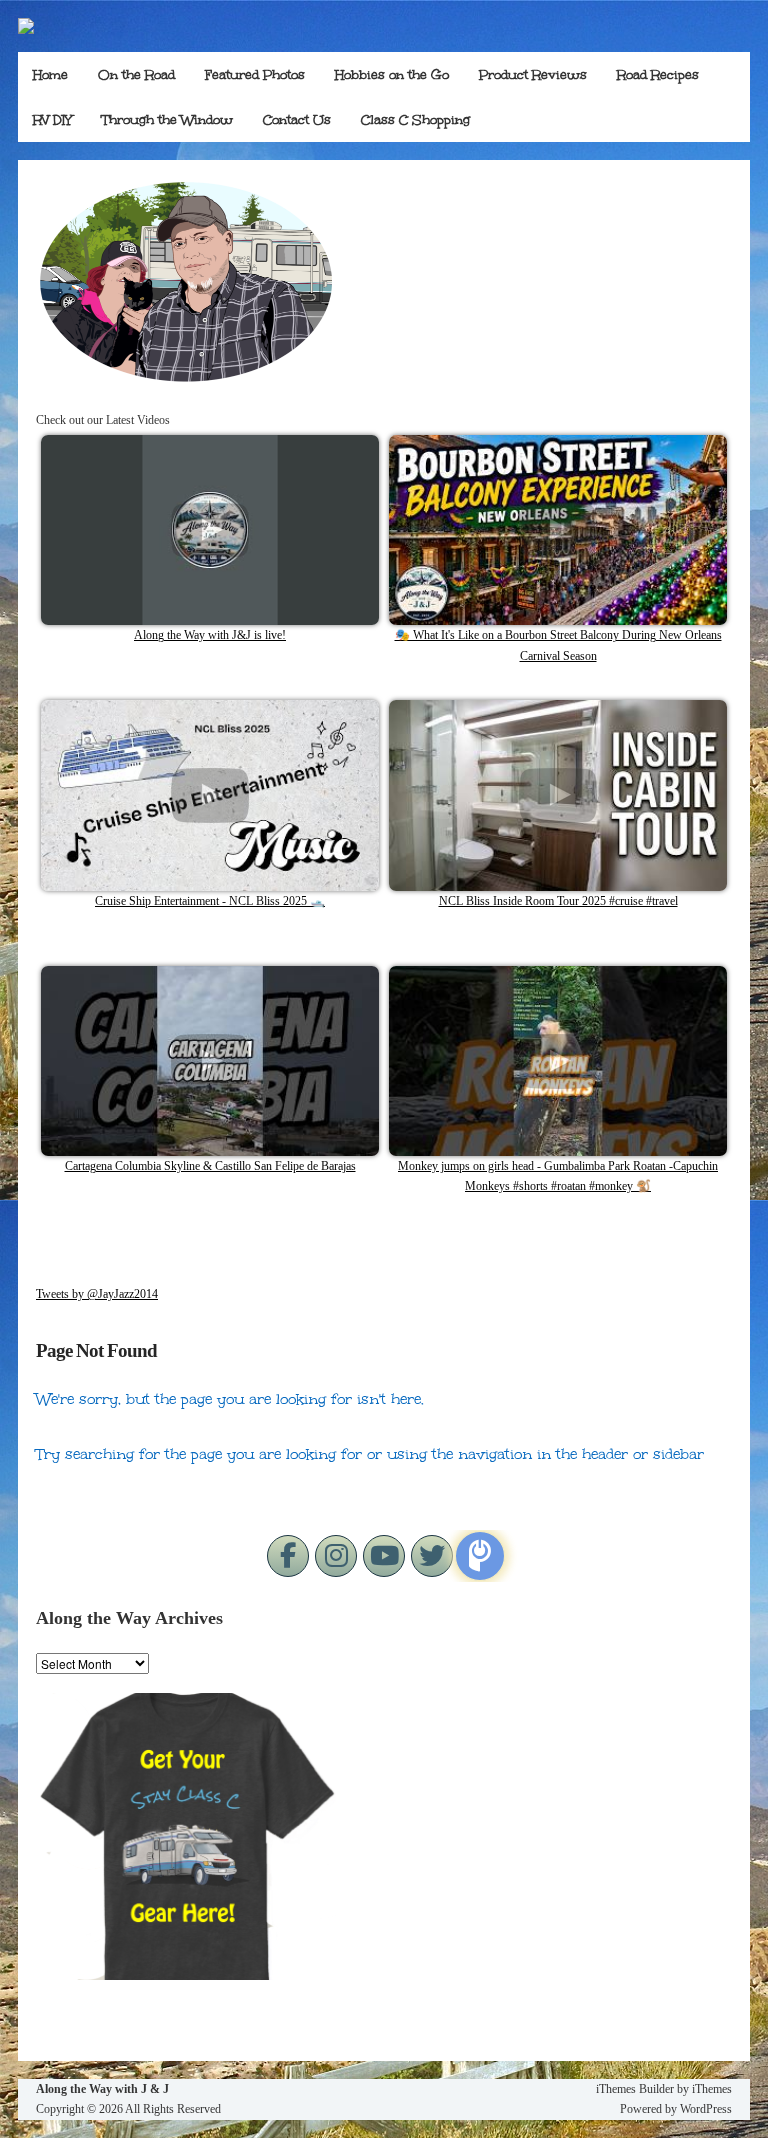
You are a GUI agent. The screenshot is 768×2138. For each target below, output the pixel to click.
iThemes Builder (635, 2089)
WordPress (706, 2109)
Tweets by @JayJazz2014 (97, 1294)
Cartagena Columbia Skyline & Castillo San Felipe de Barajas (210, 1166)
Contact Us (297, 120)
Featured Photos (255, 75)
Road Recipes (658, 75)
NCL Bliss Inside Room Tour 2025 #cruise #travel (558, 901)
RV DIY (52, 120)
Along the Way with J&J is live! (210, 635)
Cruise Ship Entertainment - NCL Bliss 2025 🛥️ (210, 901)
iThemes (712, 2089)
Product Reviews (533, 75)
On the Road (136, 75)
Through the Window (167, 120)
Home (50, 75)
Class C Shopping (415, 120)
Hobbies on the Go (392, 75)
